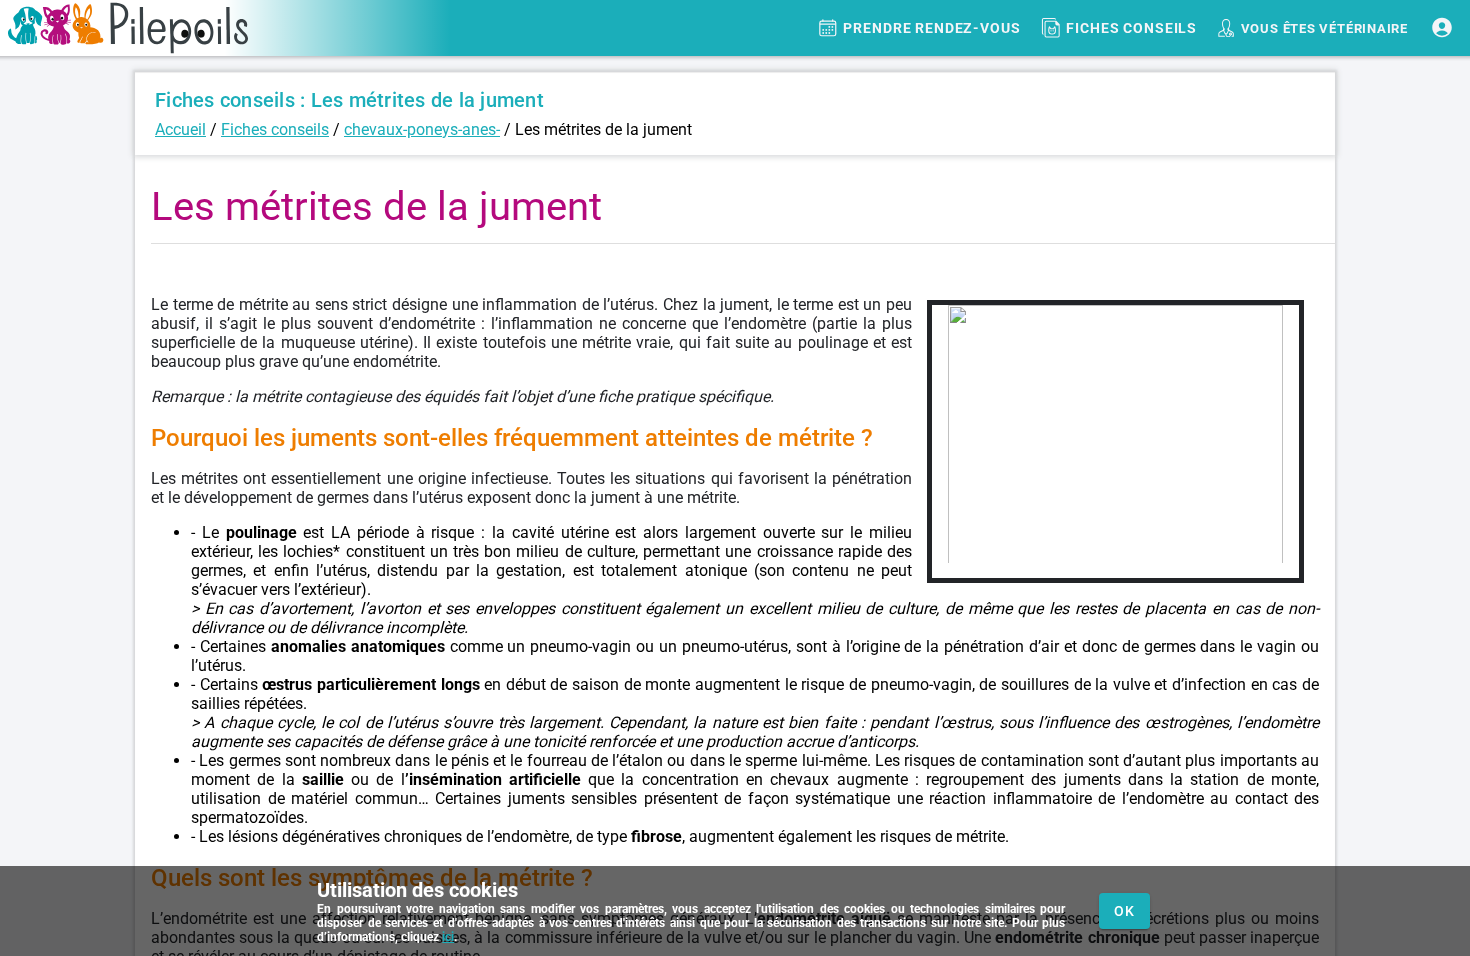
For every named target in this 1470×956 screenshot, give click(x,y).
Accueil (180, 129)
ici (448, 937)
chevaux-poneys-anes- (422, 129)
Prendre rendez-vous (932, 28)
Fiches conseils (1131, 28)
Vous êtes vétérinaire (1324, 28)
